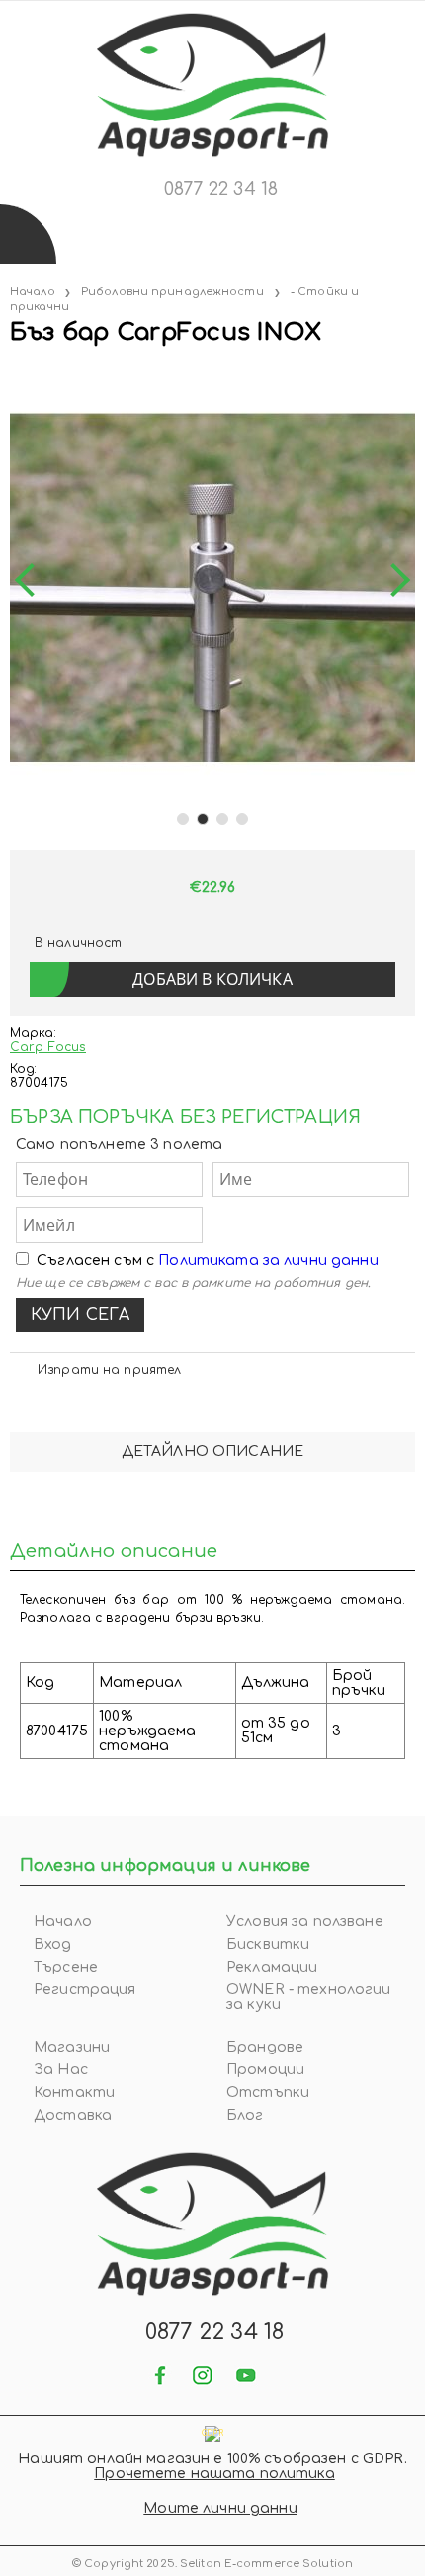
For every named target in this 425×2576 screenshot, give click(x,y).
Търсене (66, 1967)
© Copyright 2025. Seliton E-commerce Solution (212, 2564)
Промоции (265, 2070)
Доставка (73, 2115)
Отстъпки (268, 2093)
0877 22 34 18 (221, 189)
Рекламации (272, 1967)
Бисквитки (268, 1944)
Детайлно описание (212, 1451)
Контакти (74, 2093)
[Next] (393, 581)
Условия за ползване (305, 1922)
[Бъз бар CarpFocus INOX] (12, 373)
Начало (33, 292)
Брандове (265, 2047)
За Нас (61, 2070)
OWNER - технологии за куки (309, 1997)
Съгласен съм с (208, 1261)
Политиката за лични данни (268, 1261)
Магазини (72, 2047)
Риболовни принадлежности (172, 292)
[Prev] (32, 581)
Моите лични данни (220, 2508)
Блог (245, 2115)
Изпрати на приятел (109, 1370)
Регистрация (85, 1990)
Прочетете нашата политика (214, 2474)
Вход (53, 1944)
